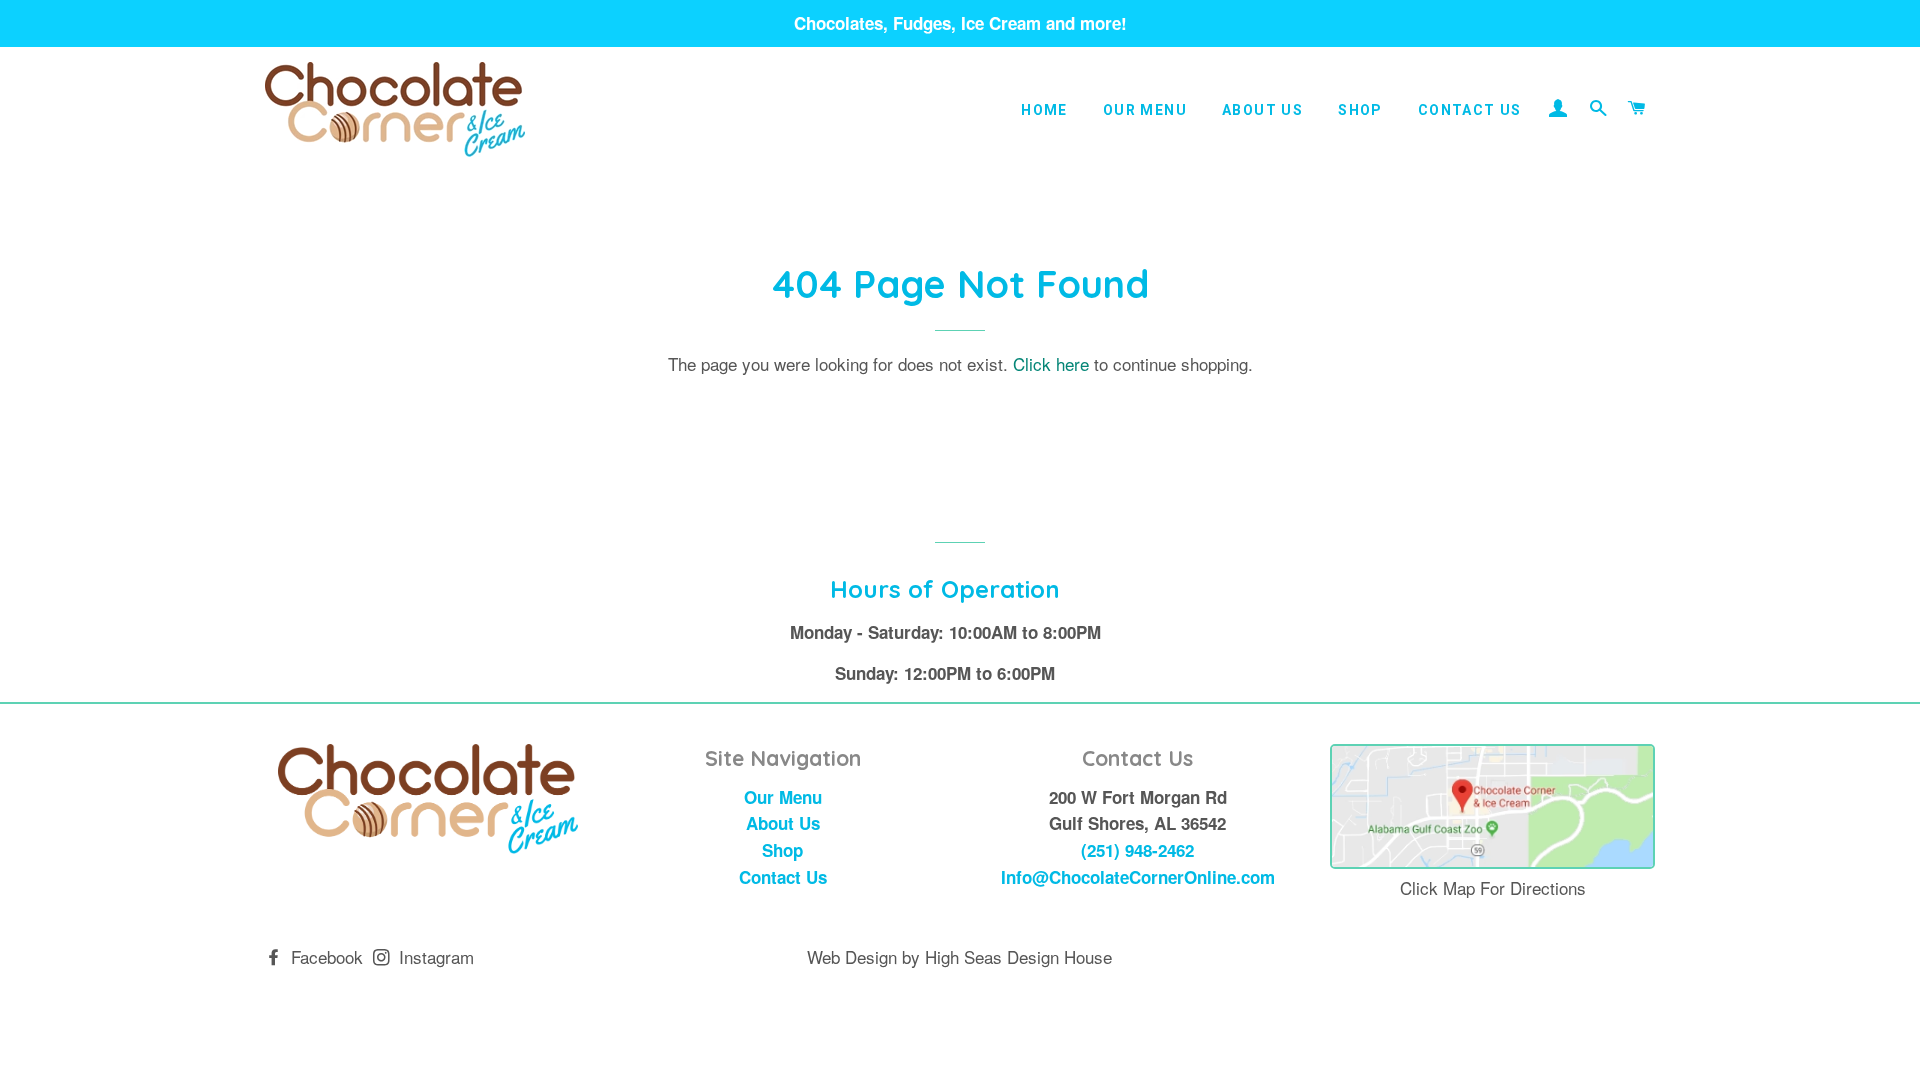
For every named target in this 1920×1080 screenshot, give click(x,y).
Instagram (434, 956)
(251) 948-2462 (1137, 850)
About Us (1262, 110)
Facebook (324, 956)
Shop (1360, 110)
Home (1044, 110)
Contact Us (1470, 110)
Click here (1051, 363)
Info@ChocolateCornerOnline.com (1138, 877)
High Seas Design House (1018, 956)
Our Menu (1145, 110)
